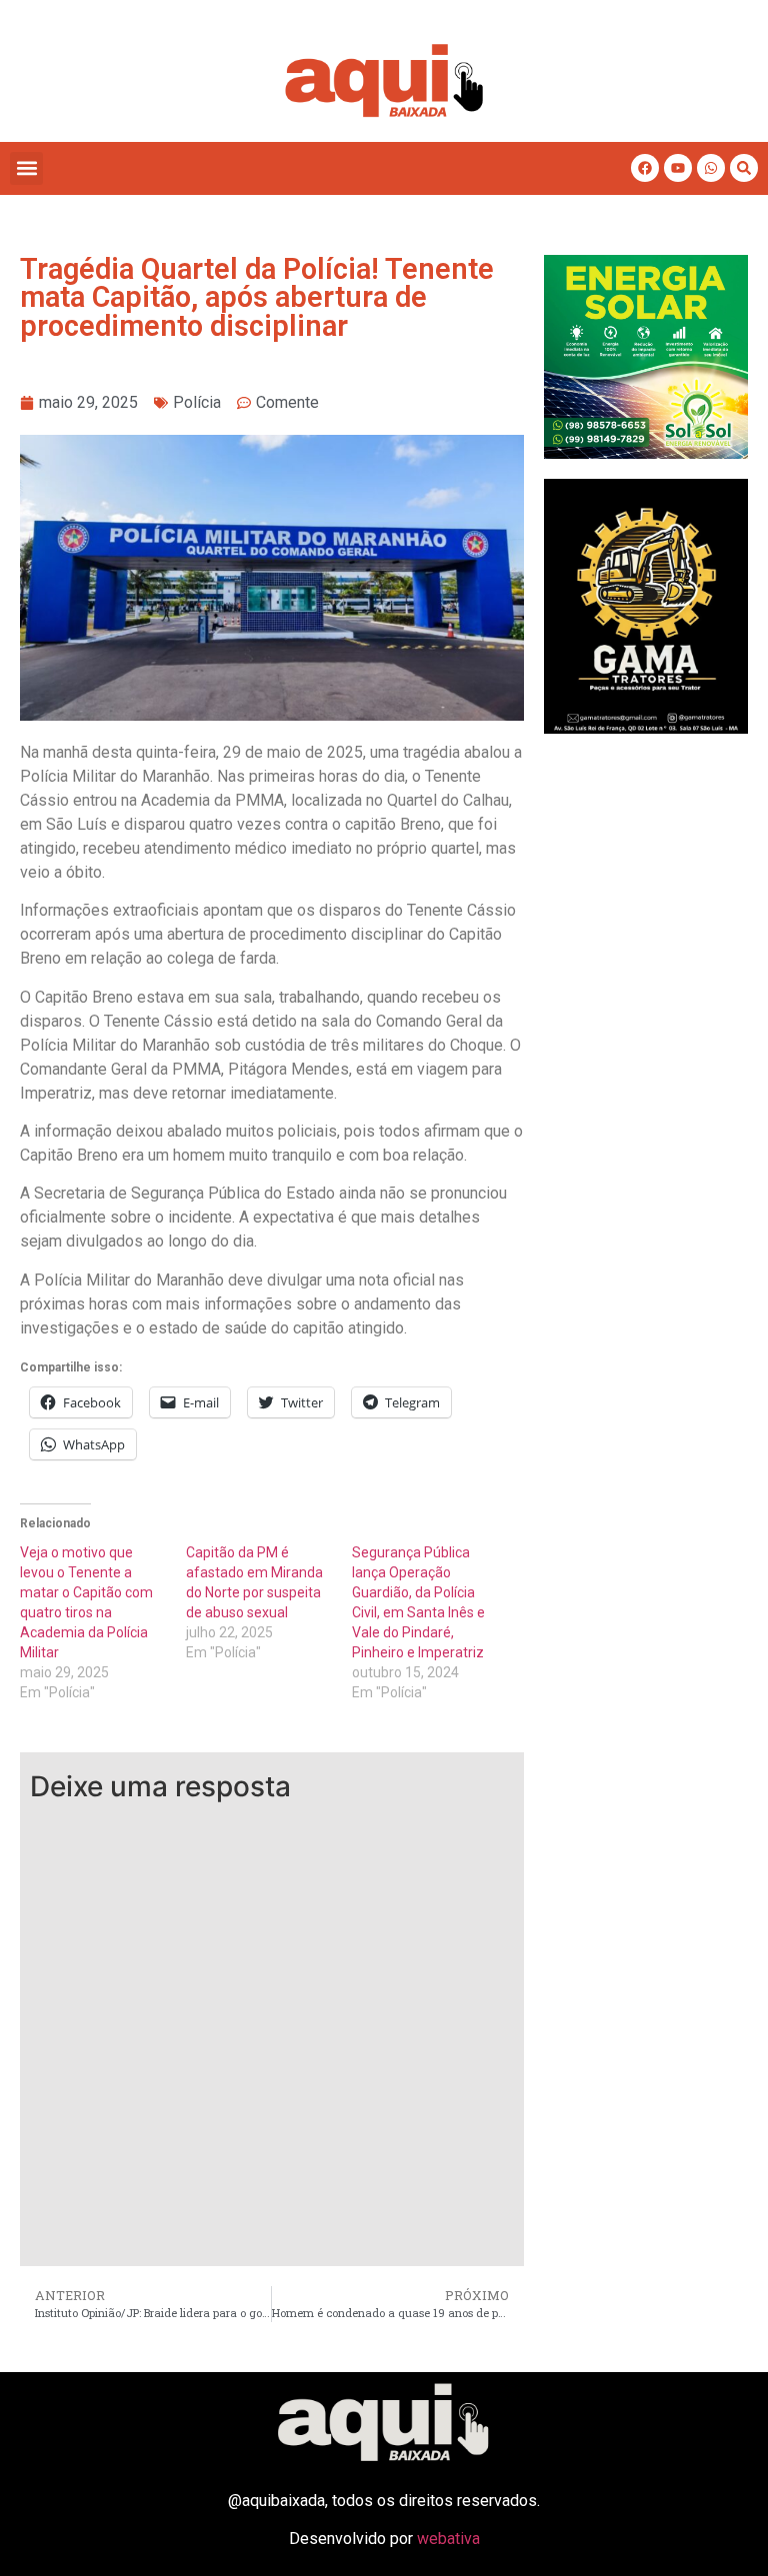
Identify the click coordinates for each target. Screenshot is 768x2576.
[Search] (744, 168)
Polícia (197, 402)
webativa (448, 2539)
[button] (26, 168)
